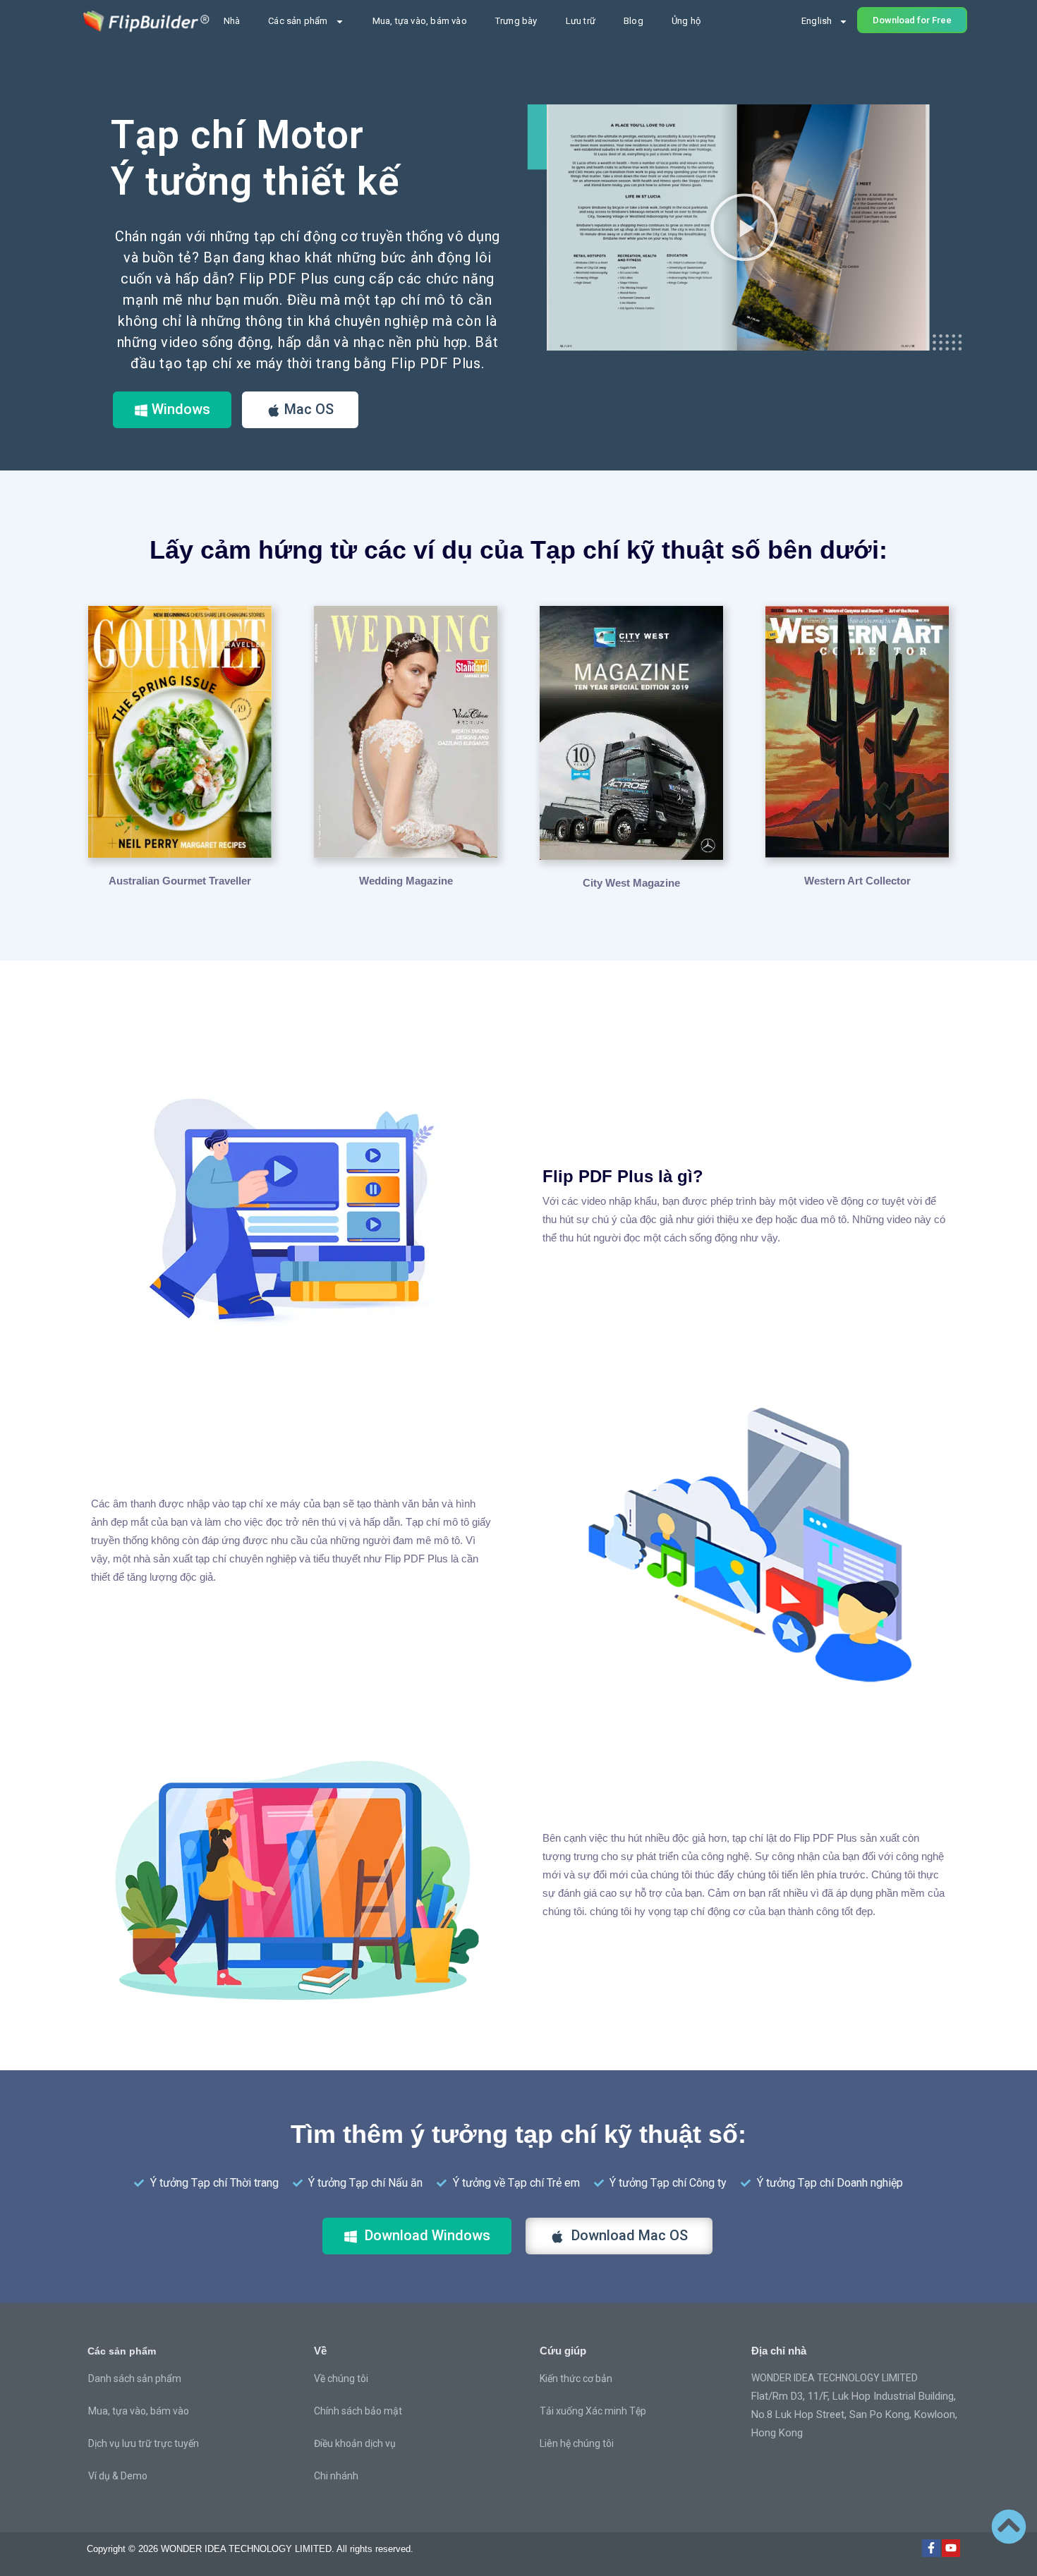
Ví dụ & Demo (118, 2476)
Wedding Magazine (406, 881)
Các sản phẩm (298, 21)
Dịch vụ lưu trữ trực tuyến (144, 2443)
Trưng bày (516, 21)
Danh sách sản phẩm (135, 2378)
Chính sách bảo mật (358, 2411)
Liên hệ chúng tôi (577, 2443)
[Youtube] (951, 2548)
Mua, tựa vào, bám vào (420, 21)
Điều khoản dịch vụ (355, 2443)
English (817, 21)
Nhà (232, 21)
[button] (744, 227)
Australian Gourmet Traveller (180, 881)
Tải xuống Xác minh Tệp (593, 2411)
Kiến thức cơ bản (576, 2378)
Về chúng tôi (341, 2378)
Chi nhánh (336, 2476)
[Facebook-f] (931, 2548)
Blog (633, 21)
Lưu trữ (581, 21)
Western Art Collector (857, 881)
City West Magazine (631, 883)
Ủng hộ (686, 21)
